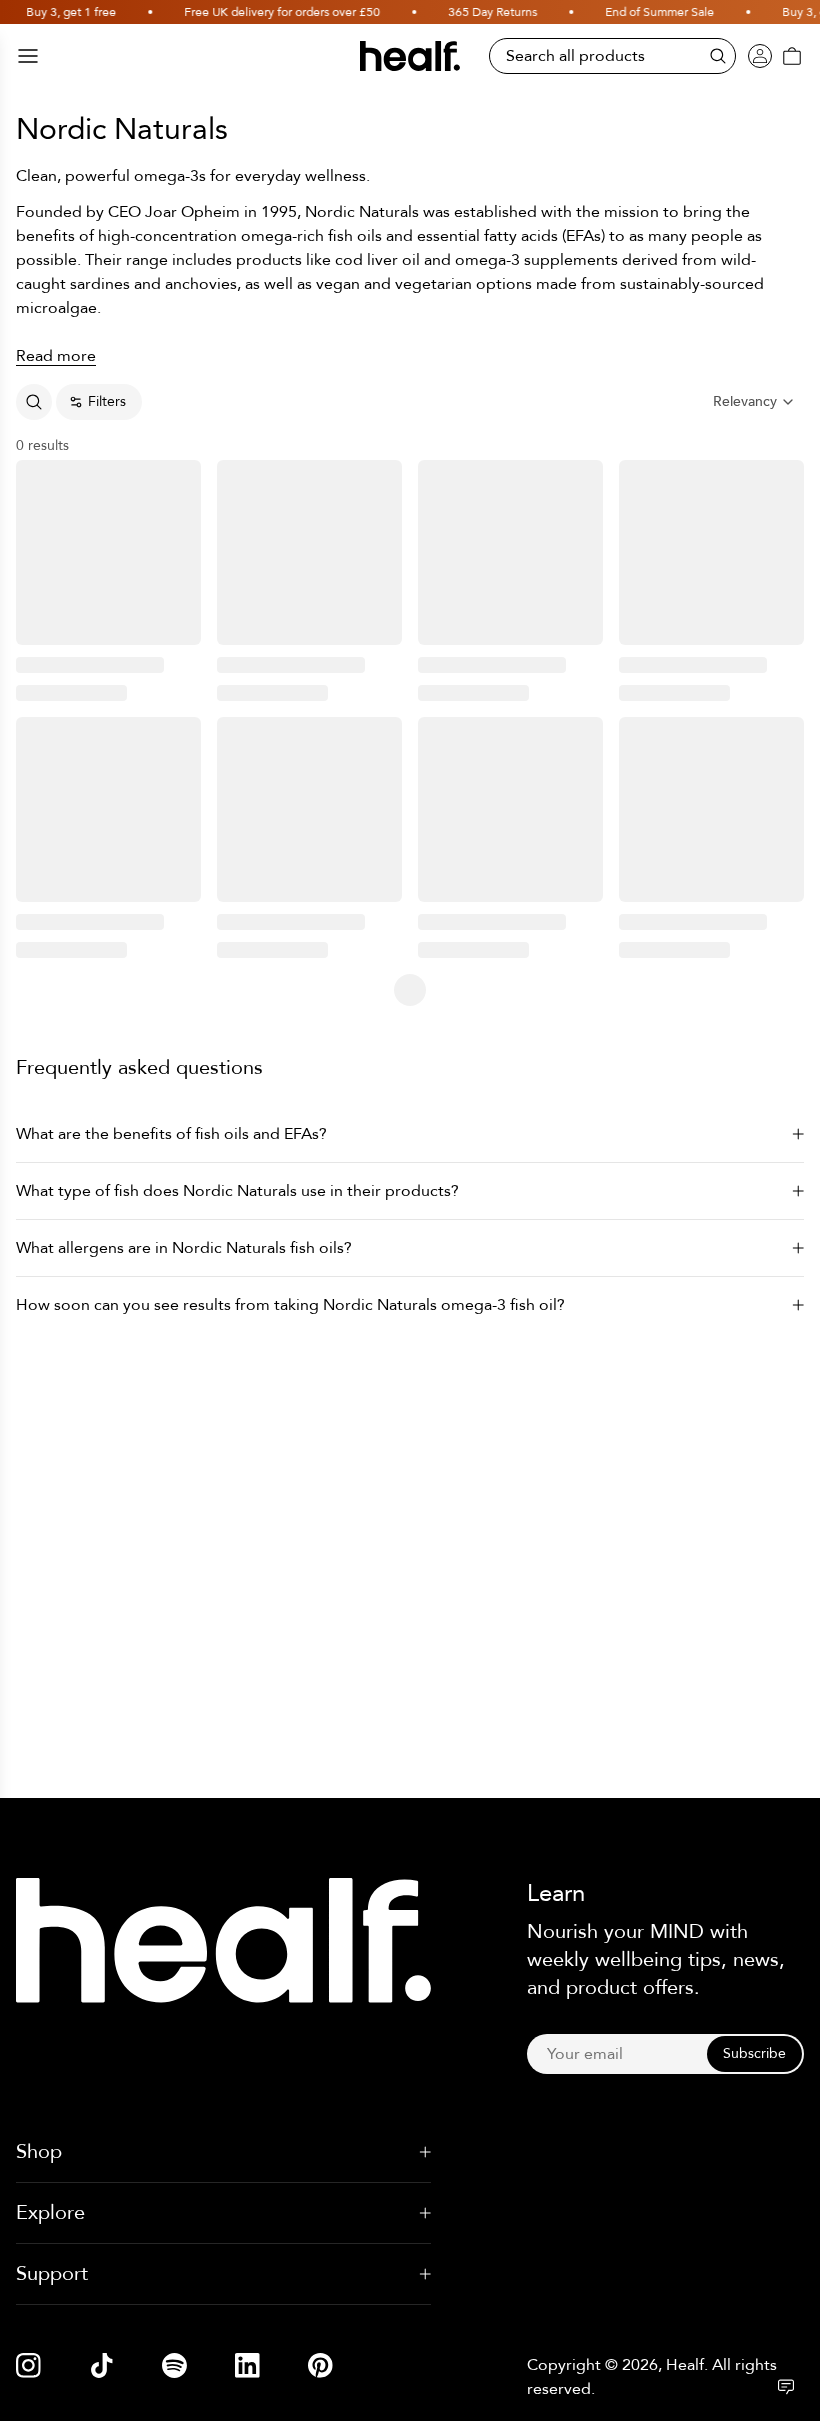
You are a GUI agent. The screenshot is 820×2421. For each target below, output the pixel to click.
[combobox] (754, 402)
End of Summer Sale (611, 12)
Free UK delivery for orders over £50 (234, 12)
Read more (56, 356)
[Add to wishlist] (179, 482)
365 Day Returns (444, 12)
